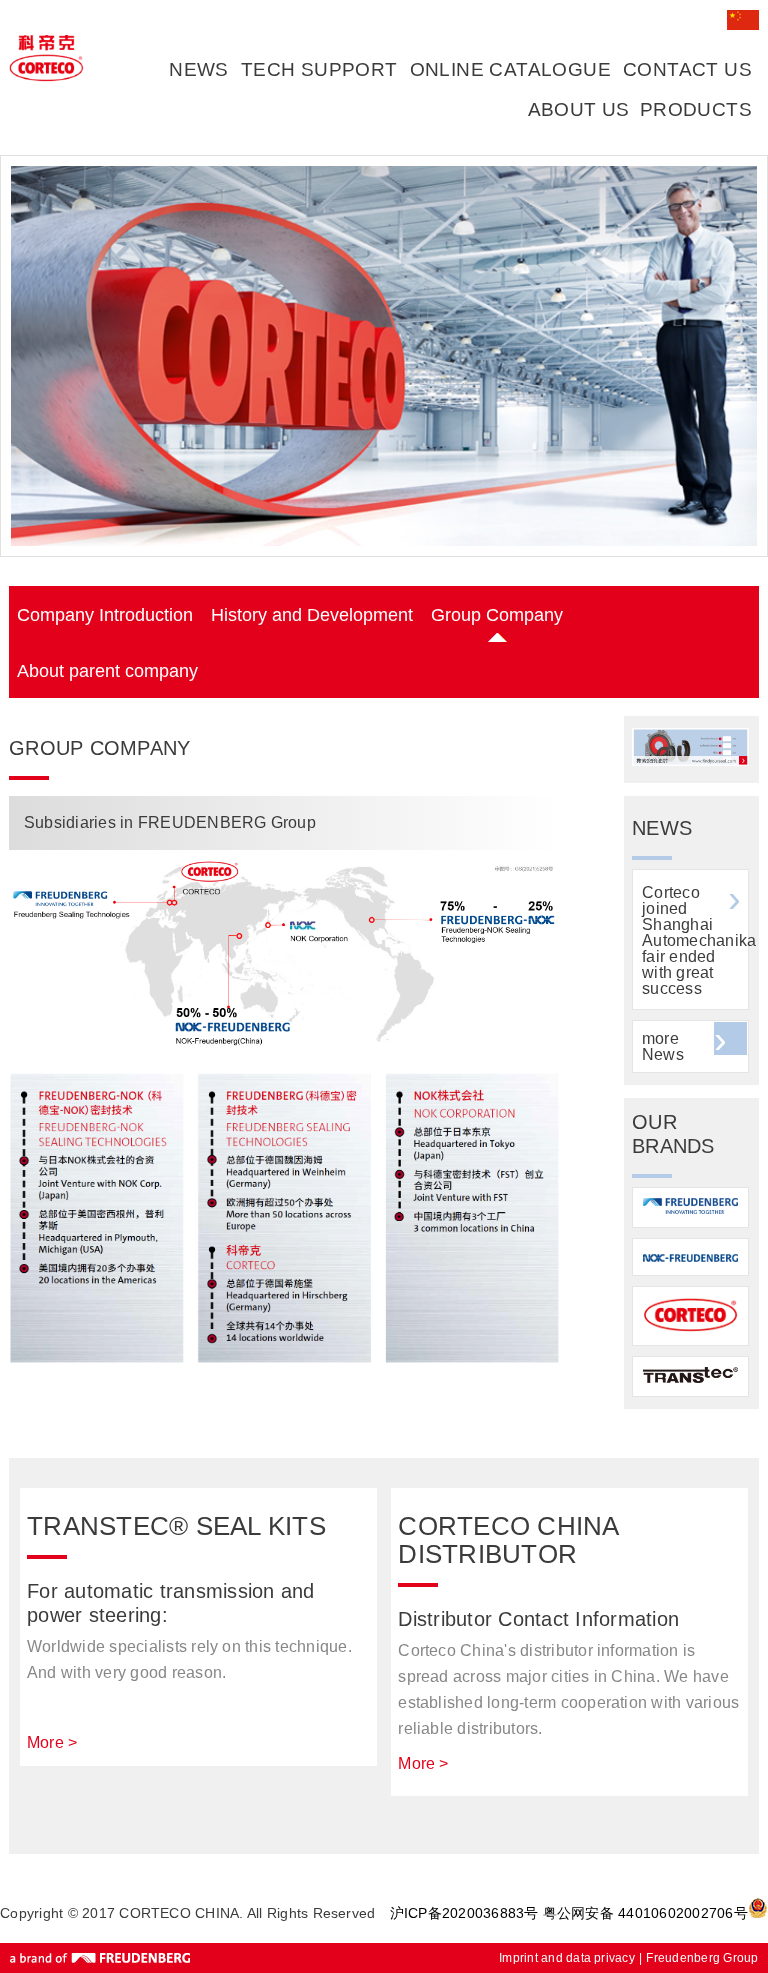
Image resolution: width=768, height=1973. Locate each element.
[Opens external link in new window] (690, 761)
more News (663, 1046)
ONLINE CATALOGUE (510, 69)
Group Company (497, 615)
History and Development (312, 615)
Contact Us (687, 69)
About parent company (107, 671)
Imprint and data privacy (567, 1958)
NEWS (199, 69)
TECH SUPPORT (319, 69)
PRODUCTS (696, 109)
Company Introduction (105, 615)
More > (52, 1742)
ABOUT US (579, 109)
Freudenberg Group (702, 1958)
